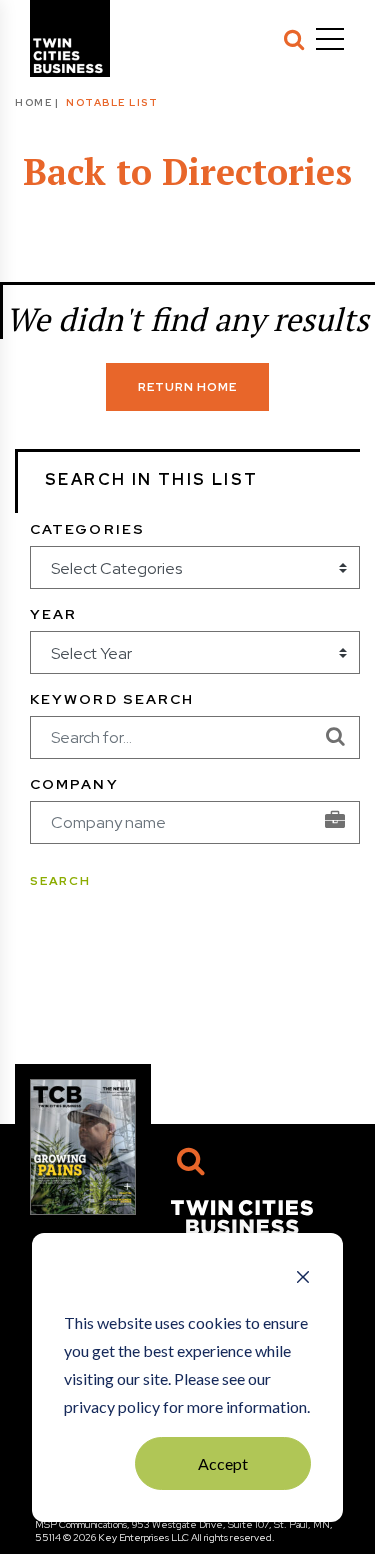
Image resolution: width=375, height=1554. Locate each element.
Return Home (187, 387)
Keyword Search (112, 699)
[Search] (294, 39)
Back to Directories (187, 171)
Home (33, 102)
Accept (223, 1463)
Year (53, 614)
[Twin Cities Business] (242, 1215)
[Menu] (330, 39)
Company (74, 784)
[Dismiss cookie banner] (303, 1279)
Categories (87, 529)
